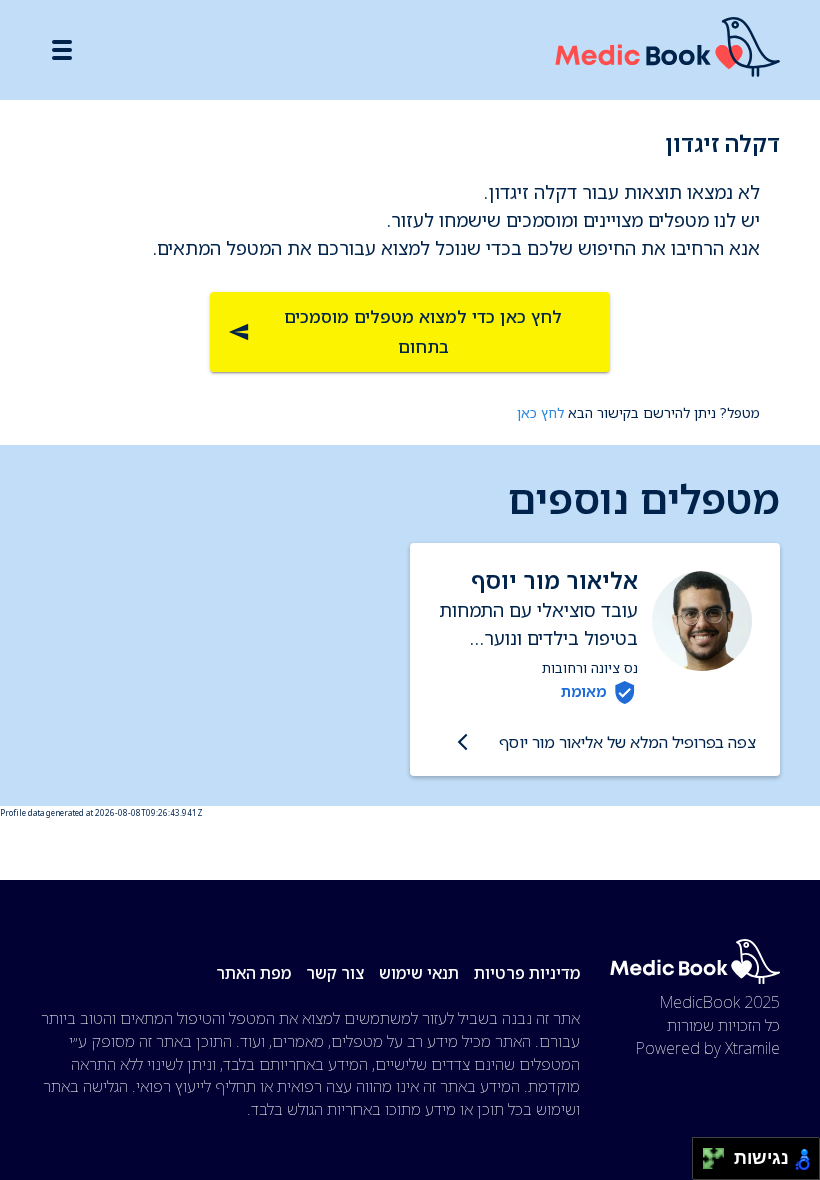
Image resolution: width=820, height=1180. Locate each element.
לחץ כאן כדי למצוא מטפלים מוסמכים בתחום (423, 331)
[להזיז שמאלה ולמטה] (708, 1164)
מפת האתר (253, 973)
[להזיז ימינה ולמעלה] (719, 1153)
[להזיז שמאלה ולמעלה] (708, 1153)
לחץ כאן (540, 412)
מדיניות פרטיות (527, 973)
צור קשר (335, 973)
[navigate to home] (667, 50)
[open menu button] (62, 50)
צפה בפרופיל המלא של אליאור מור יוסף (627, 742)
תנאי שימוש (419, 973)
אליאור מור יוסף (554, 580)
